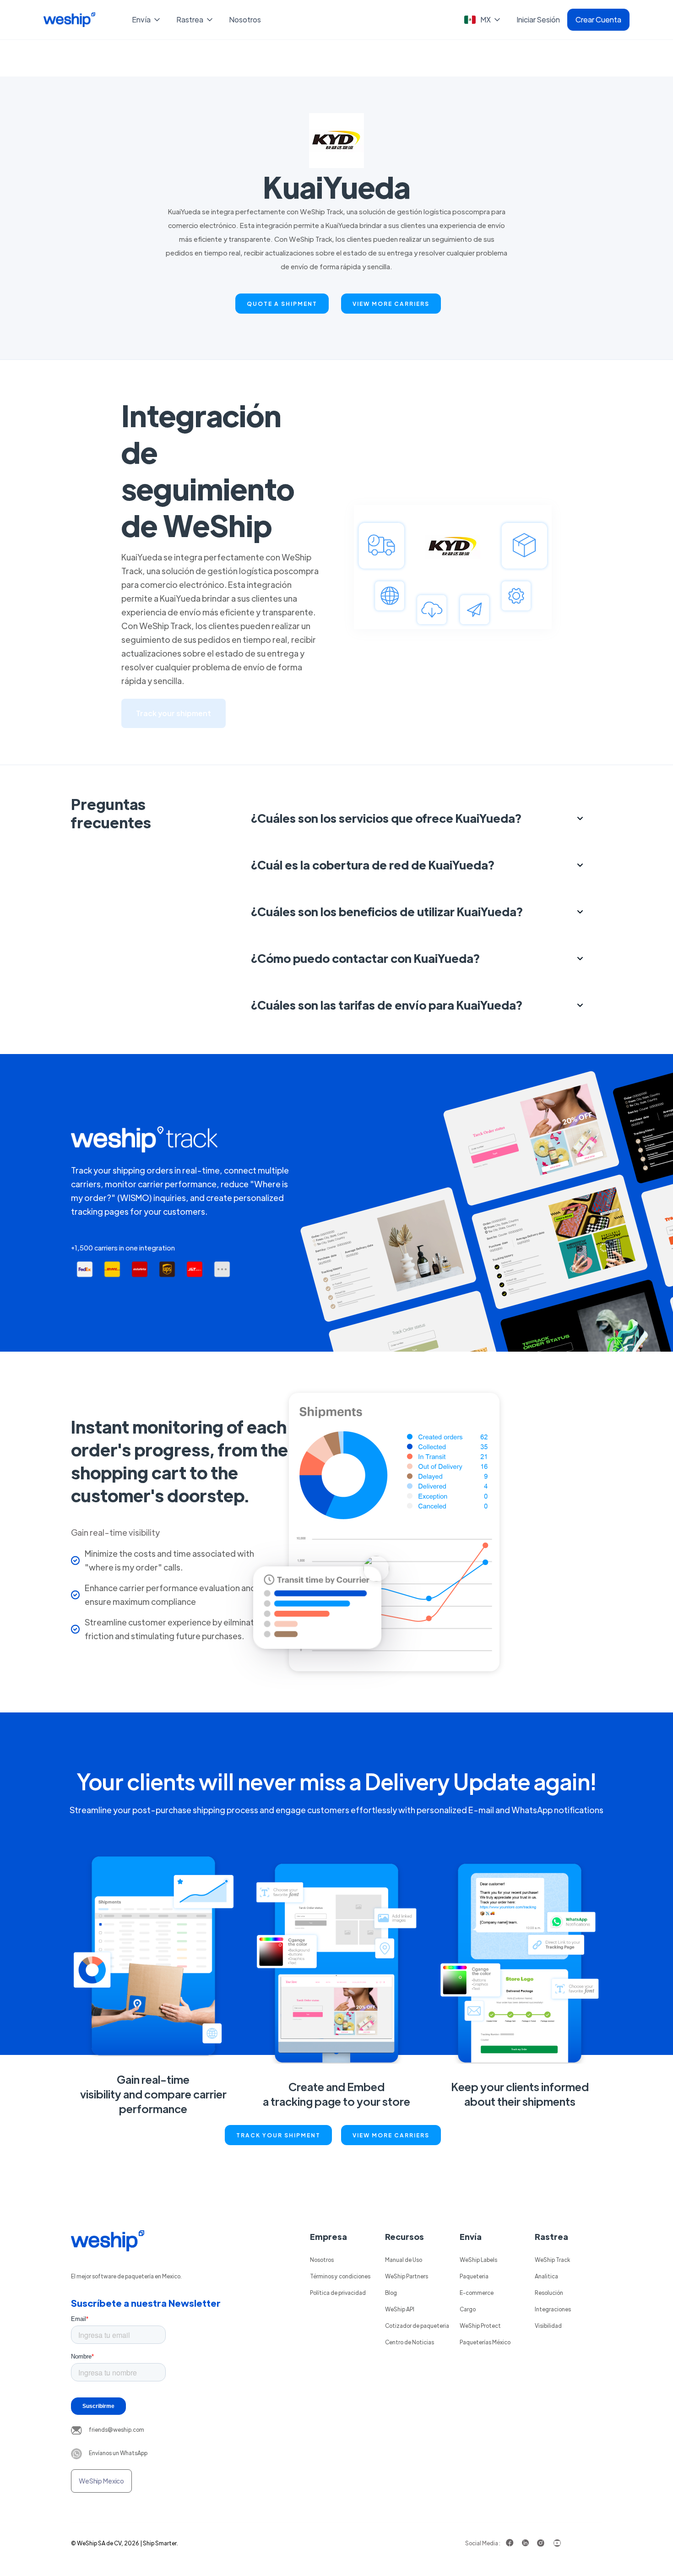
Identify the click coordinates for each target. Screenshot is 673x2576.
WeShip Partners (407, 2276)
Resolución (549, 2293)
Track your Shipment (278, 2135)
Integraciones (553, 2309)
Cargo (468, 2309)
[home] (69, 20)
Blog (391, 2293)
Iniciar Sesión (538, 19)
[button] (147, 20)
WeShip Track (552, 2260)
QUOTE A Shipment (282, 304)
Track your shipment (174, 713)
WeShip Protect (480, 2326)
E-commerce (477, 2293)
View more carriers (391, 304)
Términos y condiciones (340, 2276)
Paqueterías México (485, 2342)
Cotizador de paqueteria (417, 2326)
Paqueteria (474, 2276)
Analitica (546, 2276)
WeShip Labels (478, 2260)
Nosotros (245, 19)
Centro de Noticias (410, 2342)
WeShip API (400, 2309)
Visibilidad (548, 2326)
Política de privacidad (338, 2293)
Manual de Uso (404, 2260)
